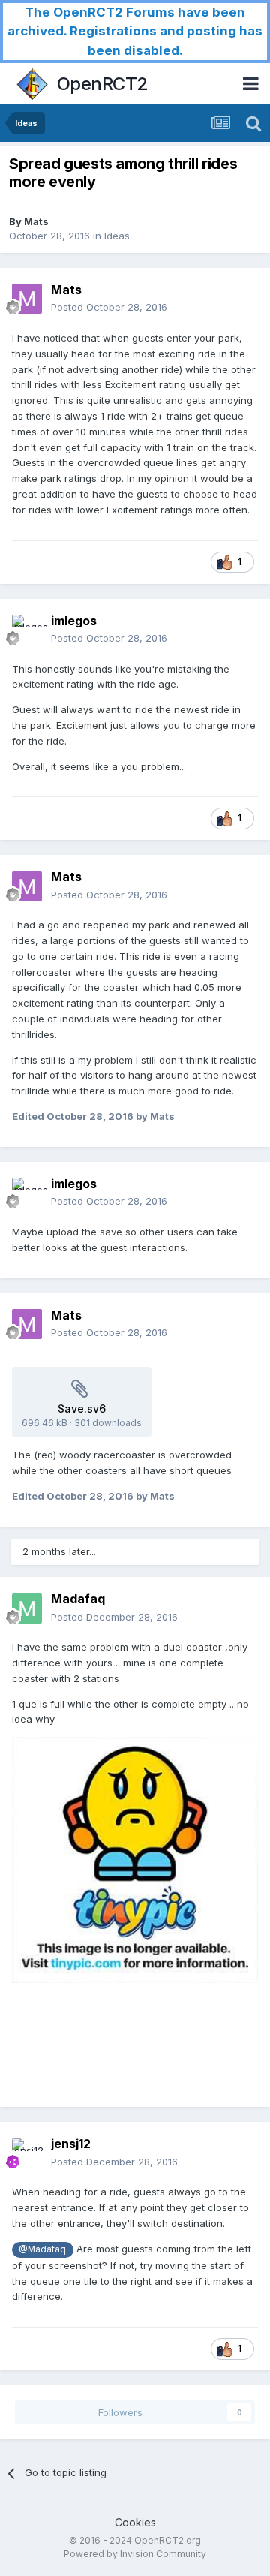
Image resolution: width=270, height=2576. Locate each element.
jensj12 (71, 2144)
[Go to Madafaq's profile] (27, 1608)
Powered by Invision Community (135, 2554)
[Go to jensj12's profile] (27, 2153)
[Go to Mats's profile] (27, 299)
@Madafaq (42, 2249)
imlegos (74, 621)
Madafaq (78, 1599)
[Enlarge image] (135, 1859)
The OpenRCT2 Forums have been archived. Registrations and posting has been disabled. (135, 31)
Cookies (135, 2522)
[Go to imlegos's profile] (27, 630)
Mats (36, 221)
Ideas (117, 236)
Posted (109, 307)
